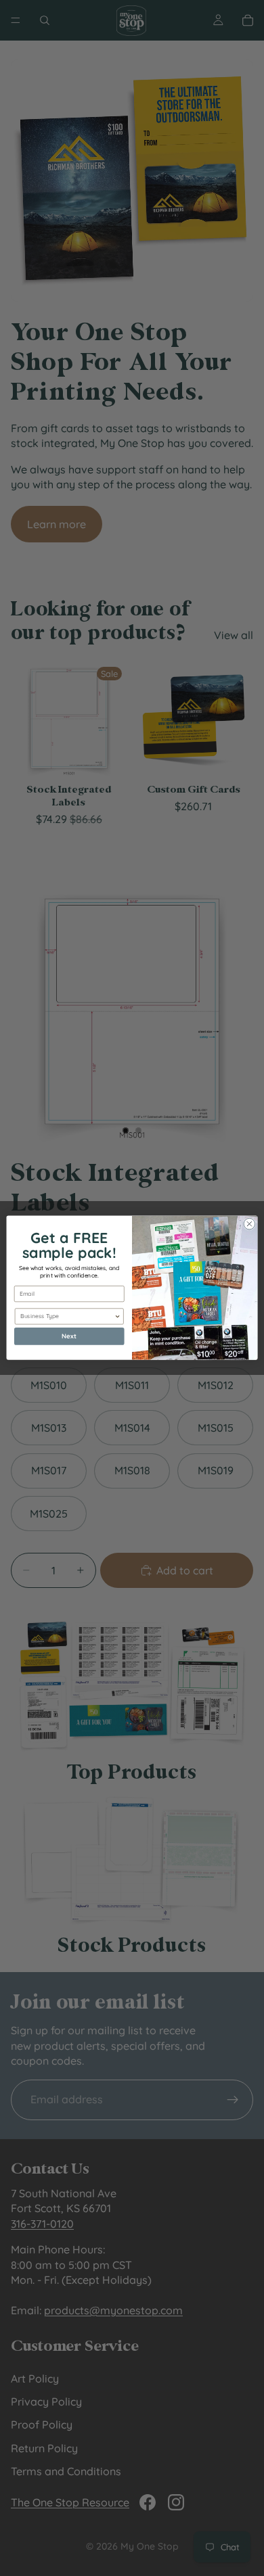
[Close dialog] (249, 1224)
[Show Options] (118, 1316)
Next (69, 1336)
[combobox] (67, 1316)
